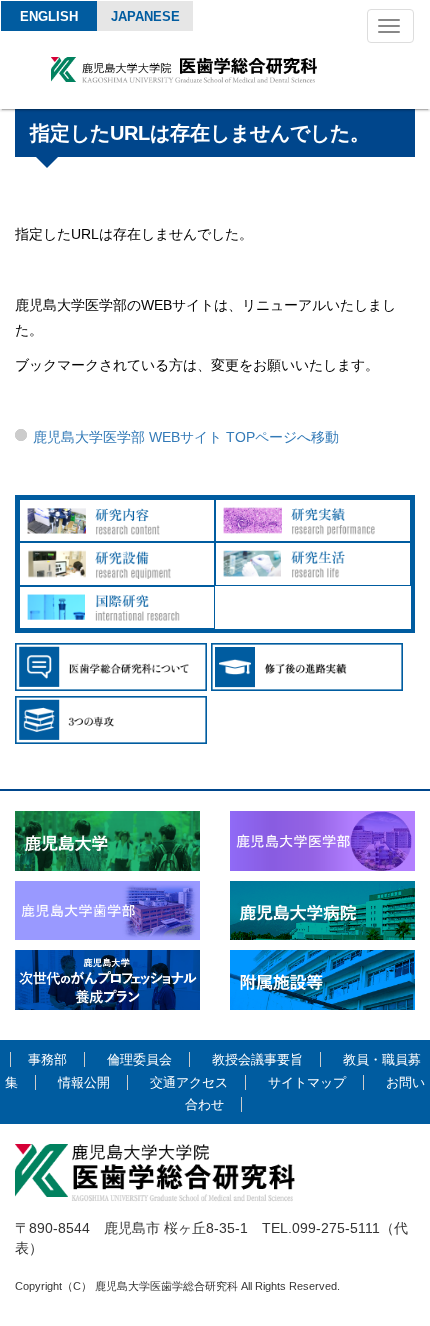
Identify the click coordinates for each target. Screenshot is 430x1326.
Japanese (145, 16)
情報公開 (84, 1082)
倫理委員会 (139, 1059)
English (49, 16)
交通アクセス (189, 1082)
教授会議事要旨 (257, 1059)
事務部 (47, 1059)
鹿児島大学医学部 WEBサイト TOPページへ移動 (186, 437)
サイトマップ (307, 1082)
